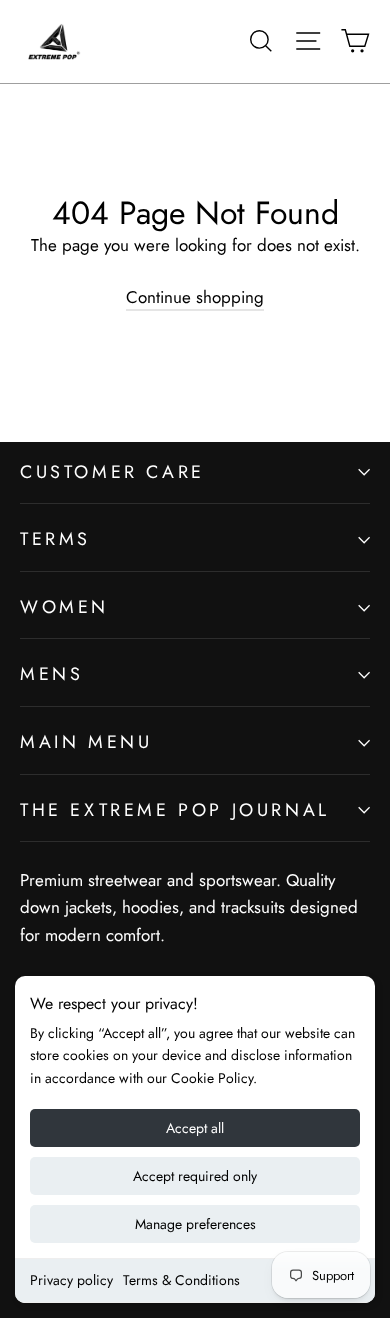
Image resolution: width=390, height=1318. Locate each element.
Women (64, 607)
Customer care (112, 472)
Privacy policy (71, 1280)
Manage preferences (195, 1224)
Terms (55, 539)
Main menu (86, 742)
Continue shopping (195, 297)
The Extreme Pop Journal (175, 810)
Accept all (195, 1128)
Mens (51, 674)
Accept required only (195, 1176)
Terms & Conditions (181, 1280)
